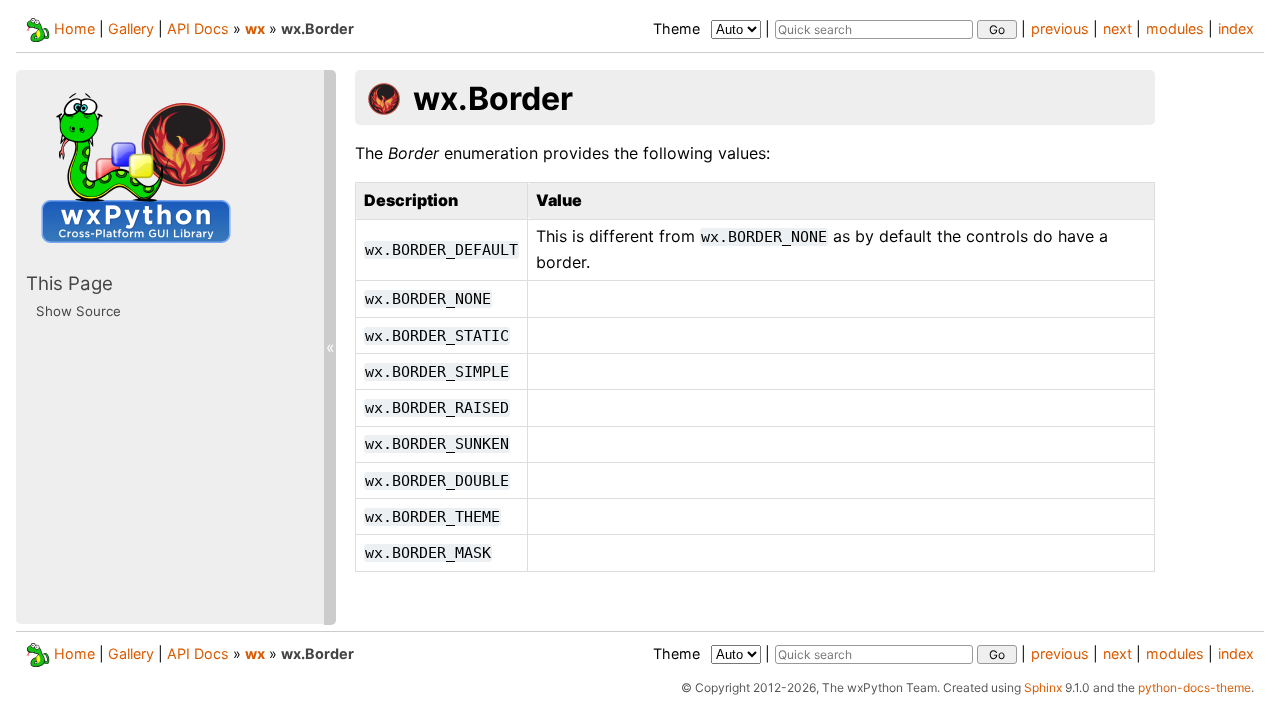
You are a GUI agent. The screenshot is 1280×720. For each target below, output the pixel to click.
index (1236, 28)
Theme (678, 28)
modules (1175, 28)
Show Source (78, 311)
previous (1060, 28)
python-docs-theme (1194, 687)
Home (74, 28)
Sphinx (1043, 687)
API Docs (198, 28)
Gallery (131, 28)
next (1117, 28)
